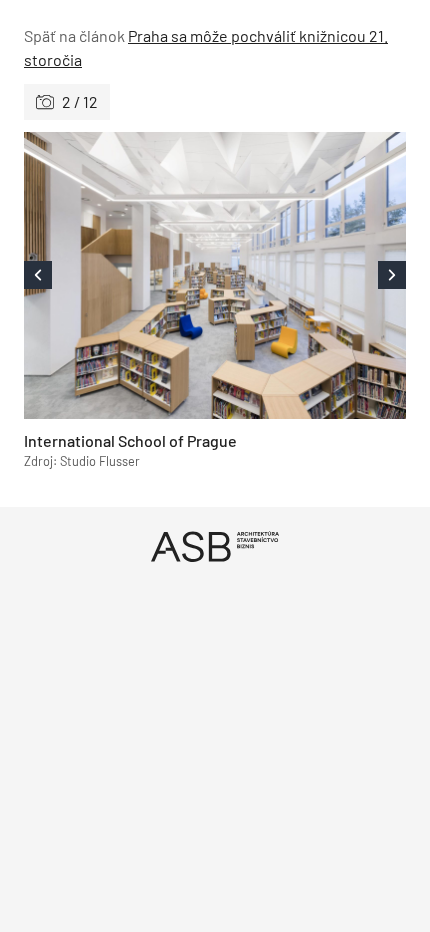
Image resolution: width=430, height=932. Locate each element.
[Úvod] (215, 546)
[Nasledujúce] (310, 275)
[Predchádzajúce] (119, 275)
